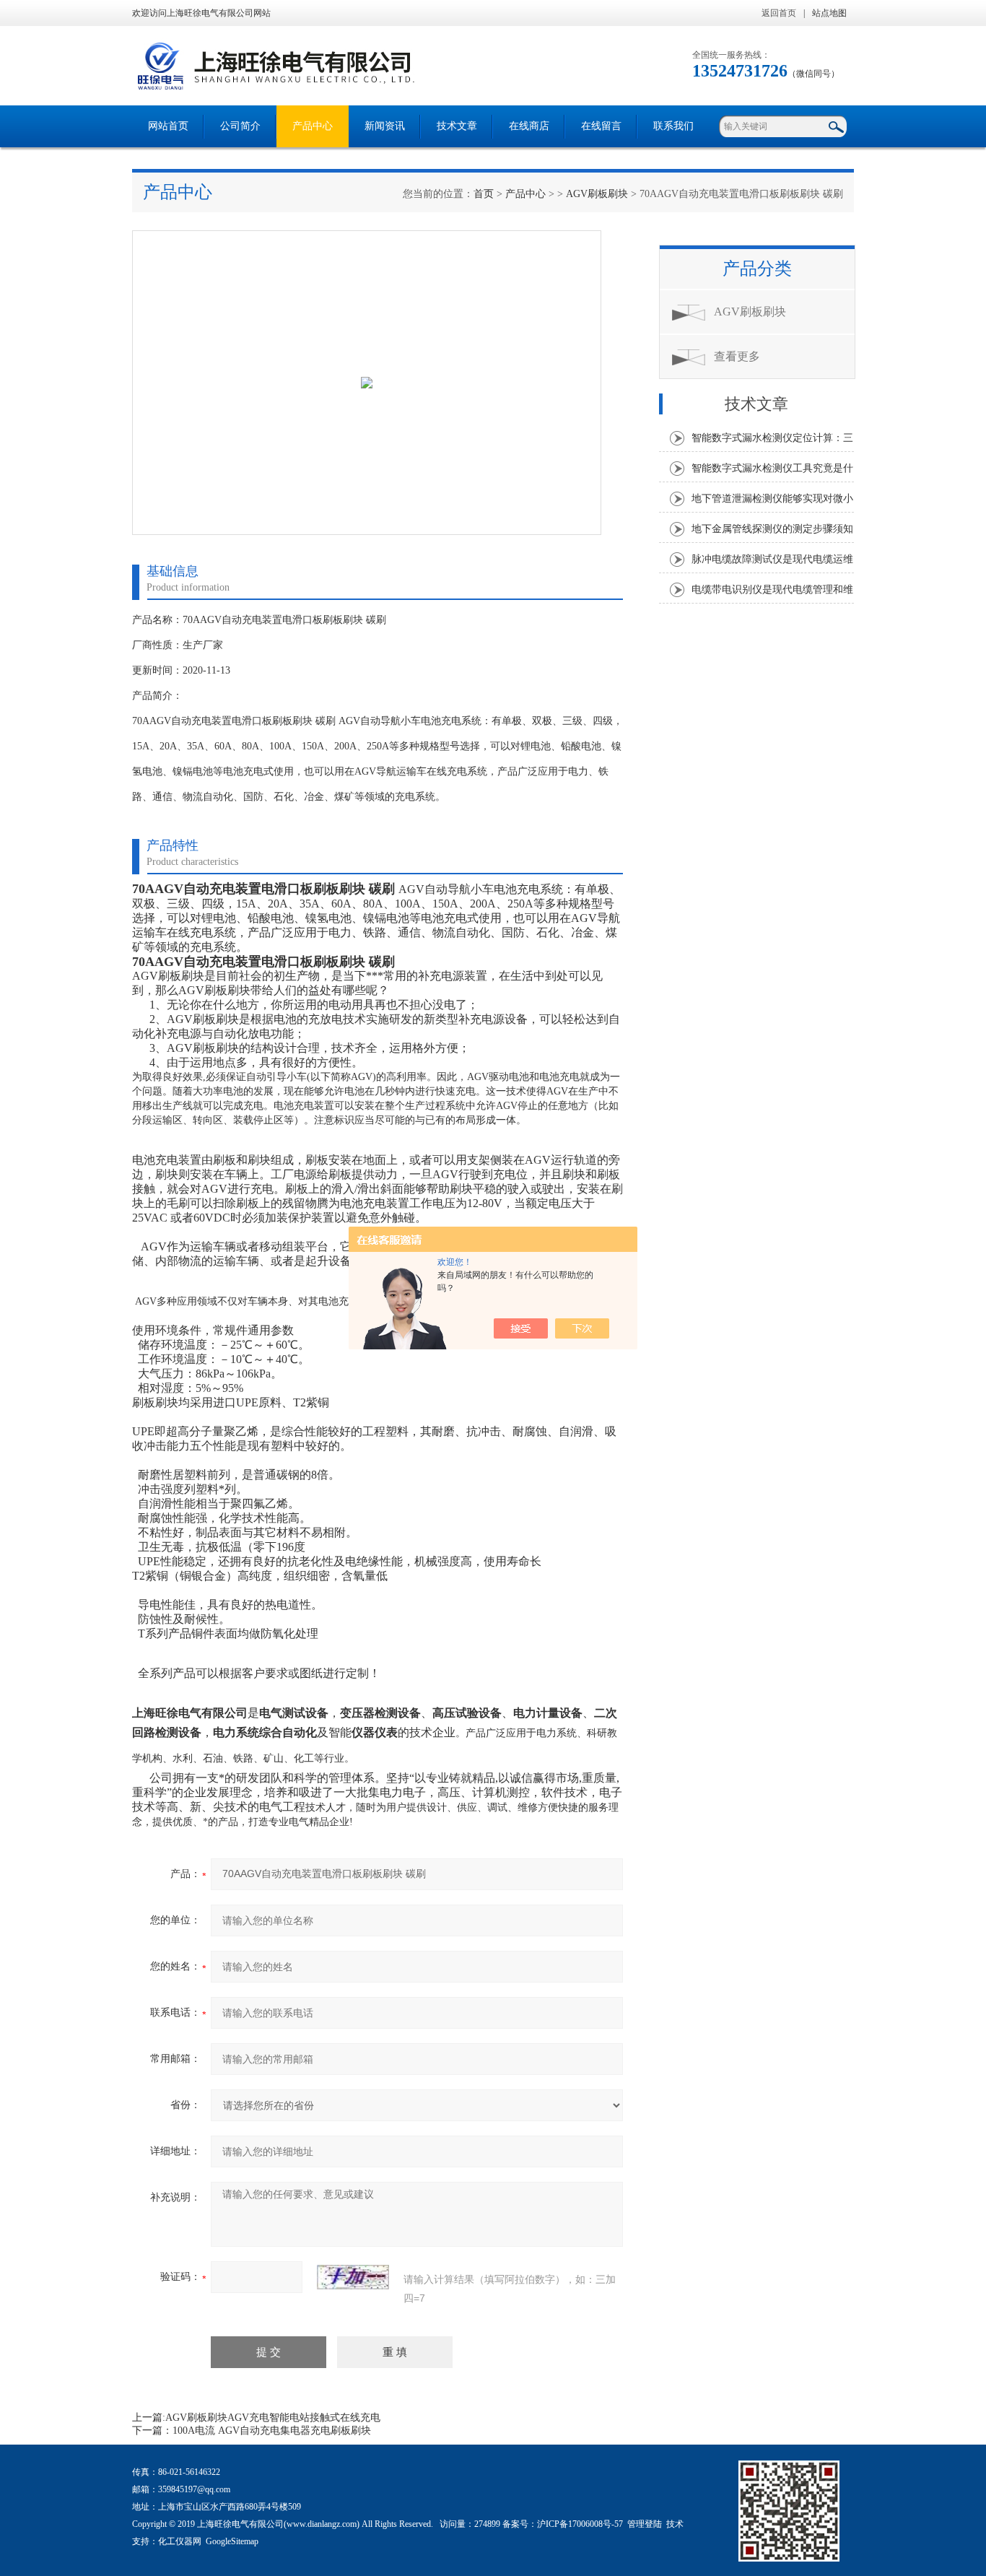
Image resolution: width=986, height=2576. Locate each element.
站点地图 (829, 13)
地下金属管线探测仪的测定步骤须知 (772, 529)
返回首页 (779, 13)
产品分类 (757, 269)
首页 (484, 194)
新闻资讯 (385, 126)
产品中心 (313, 126)
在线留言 (601, 126)
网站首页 (168, 126)
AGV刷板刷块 (597, 194)
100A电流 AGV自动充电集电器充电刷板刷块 (272, 2431)
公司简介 (240, 126)
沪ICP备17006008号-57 (580, 2524)
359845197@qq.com (194, 2489)
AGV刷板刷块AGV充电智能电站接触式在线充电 (273, 2418)
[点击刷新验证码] (353, 2277)
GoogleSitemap (232, 2541)
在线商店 (529, 126)
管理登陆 (645, 2524)
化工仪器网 (180, 2541)
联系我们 (673, 126)
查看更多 (737, 356)
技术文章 (457, 126)
